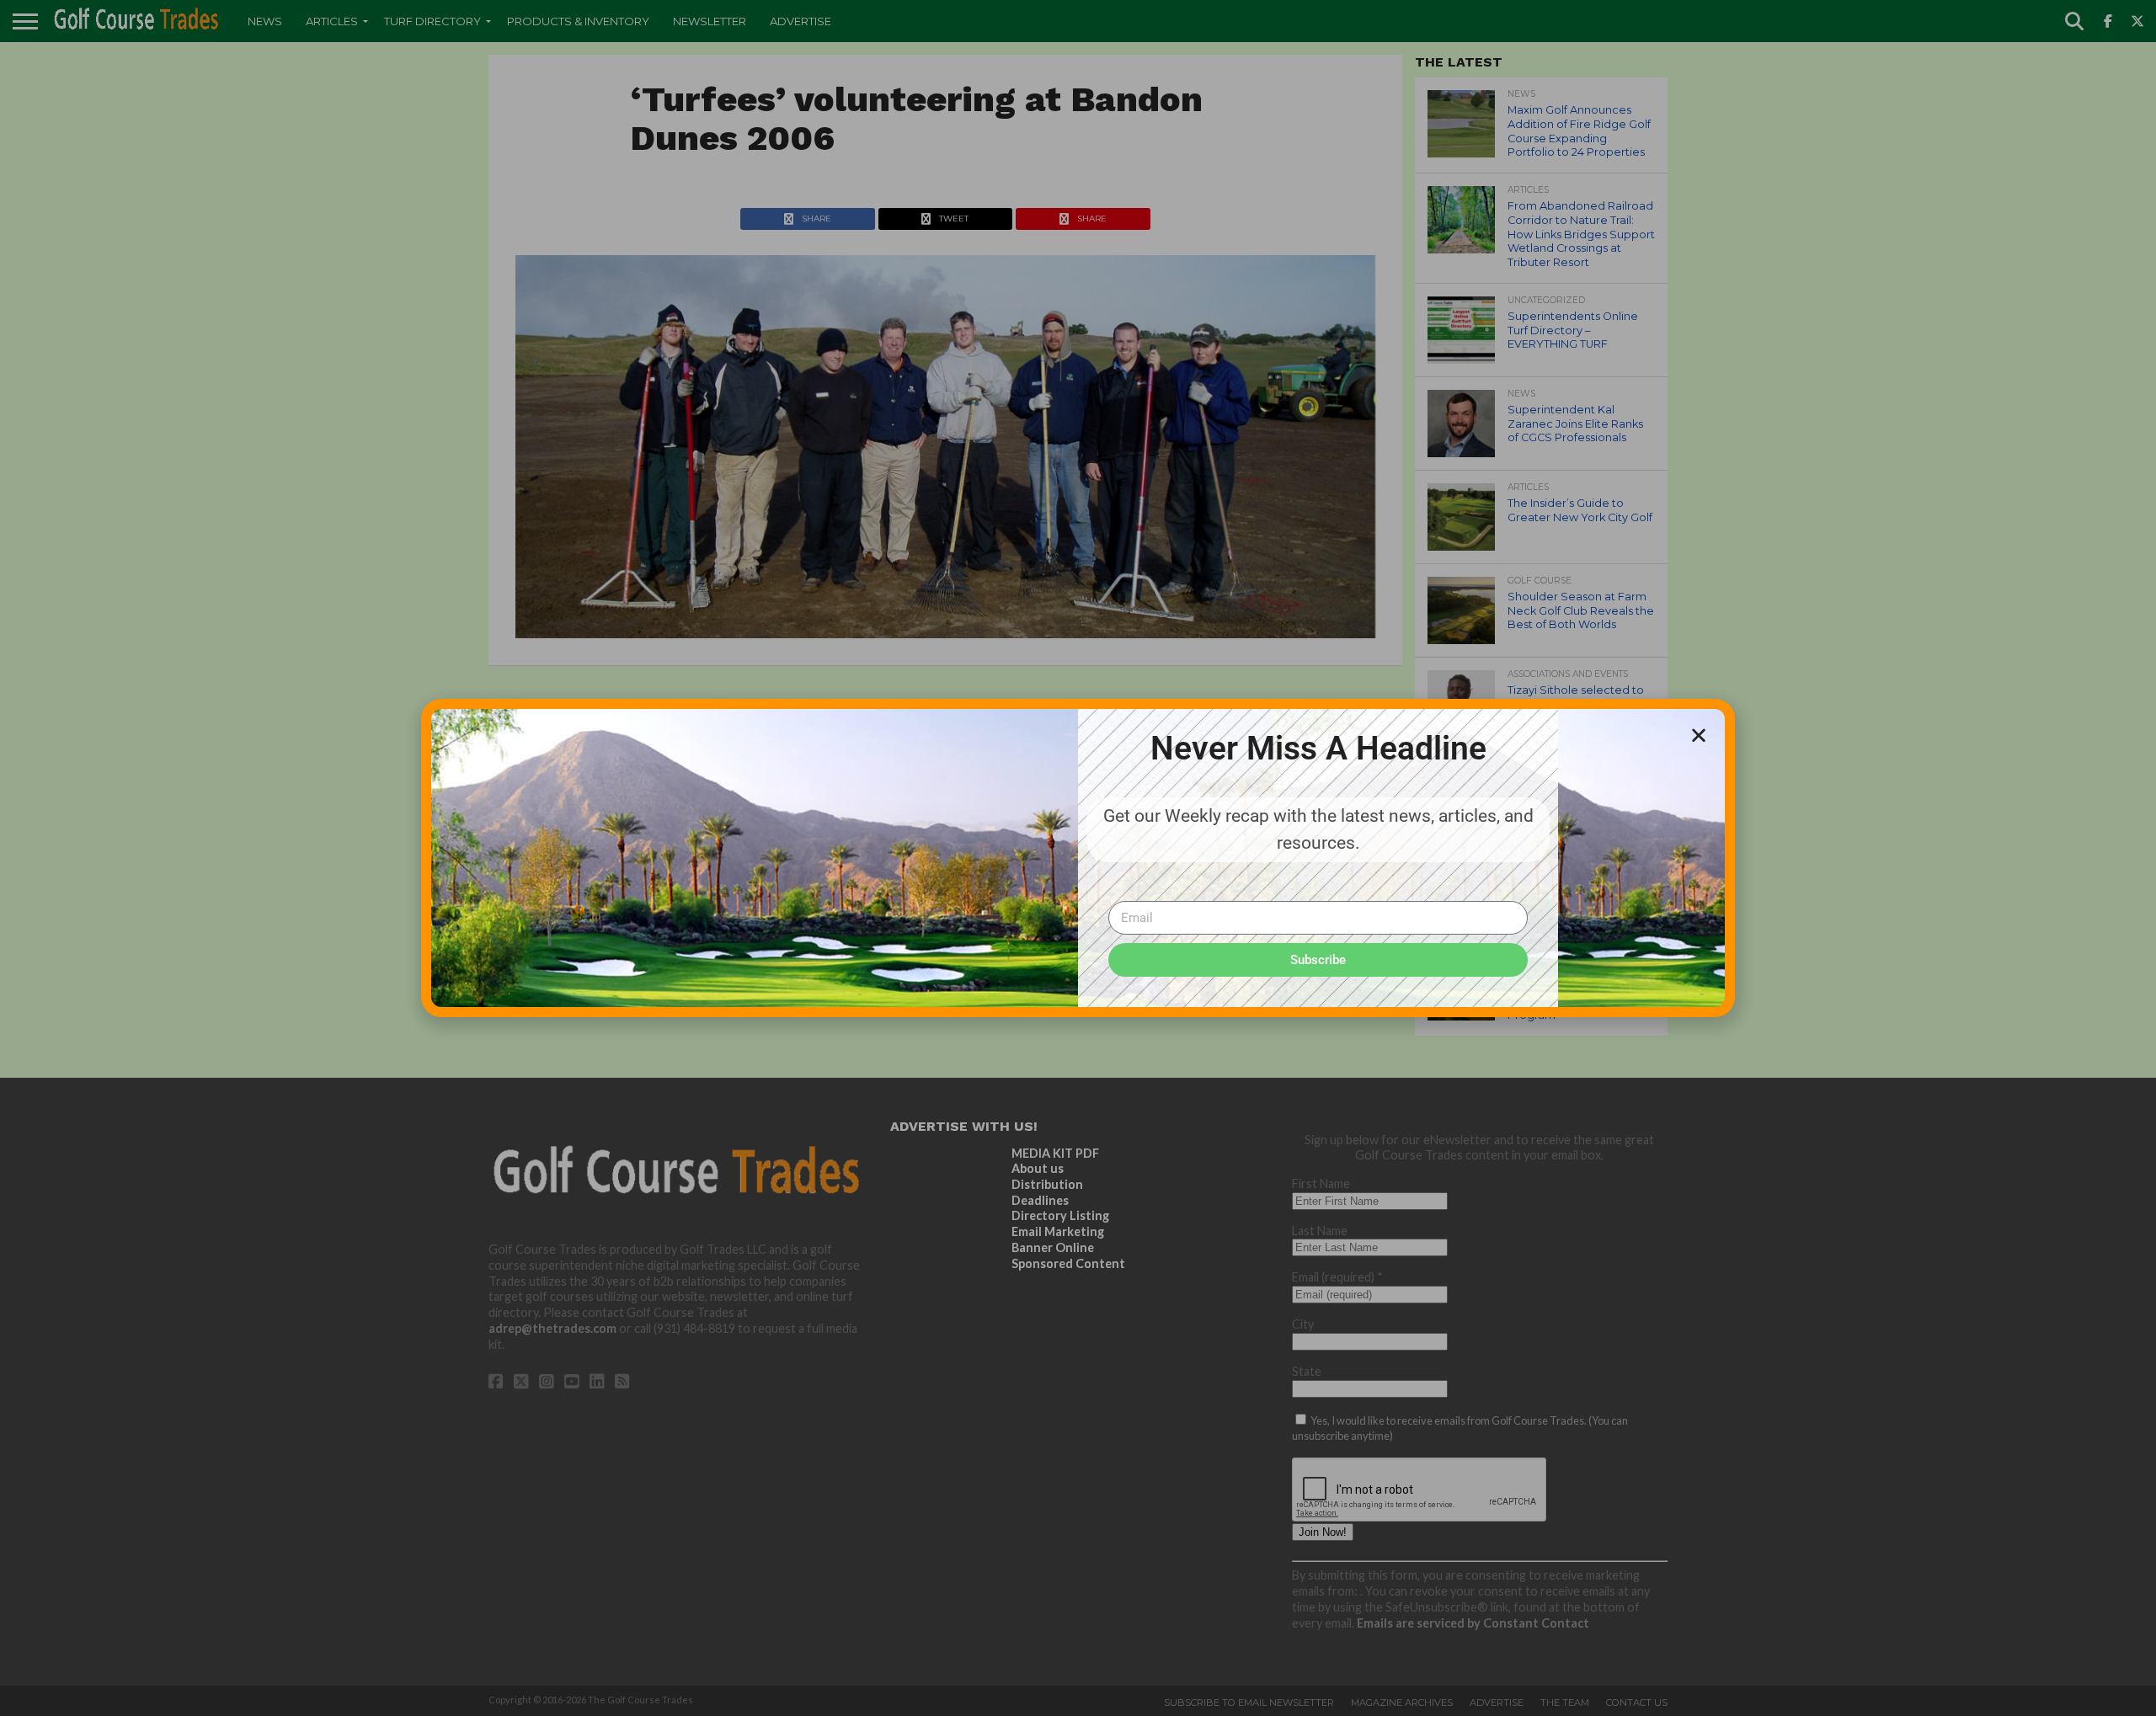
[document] (1078, 858)
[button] (1699, 735)
